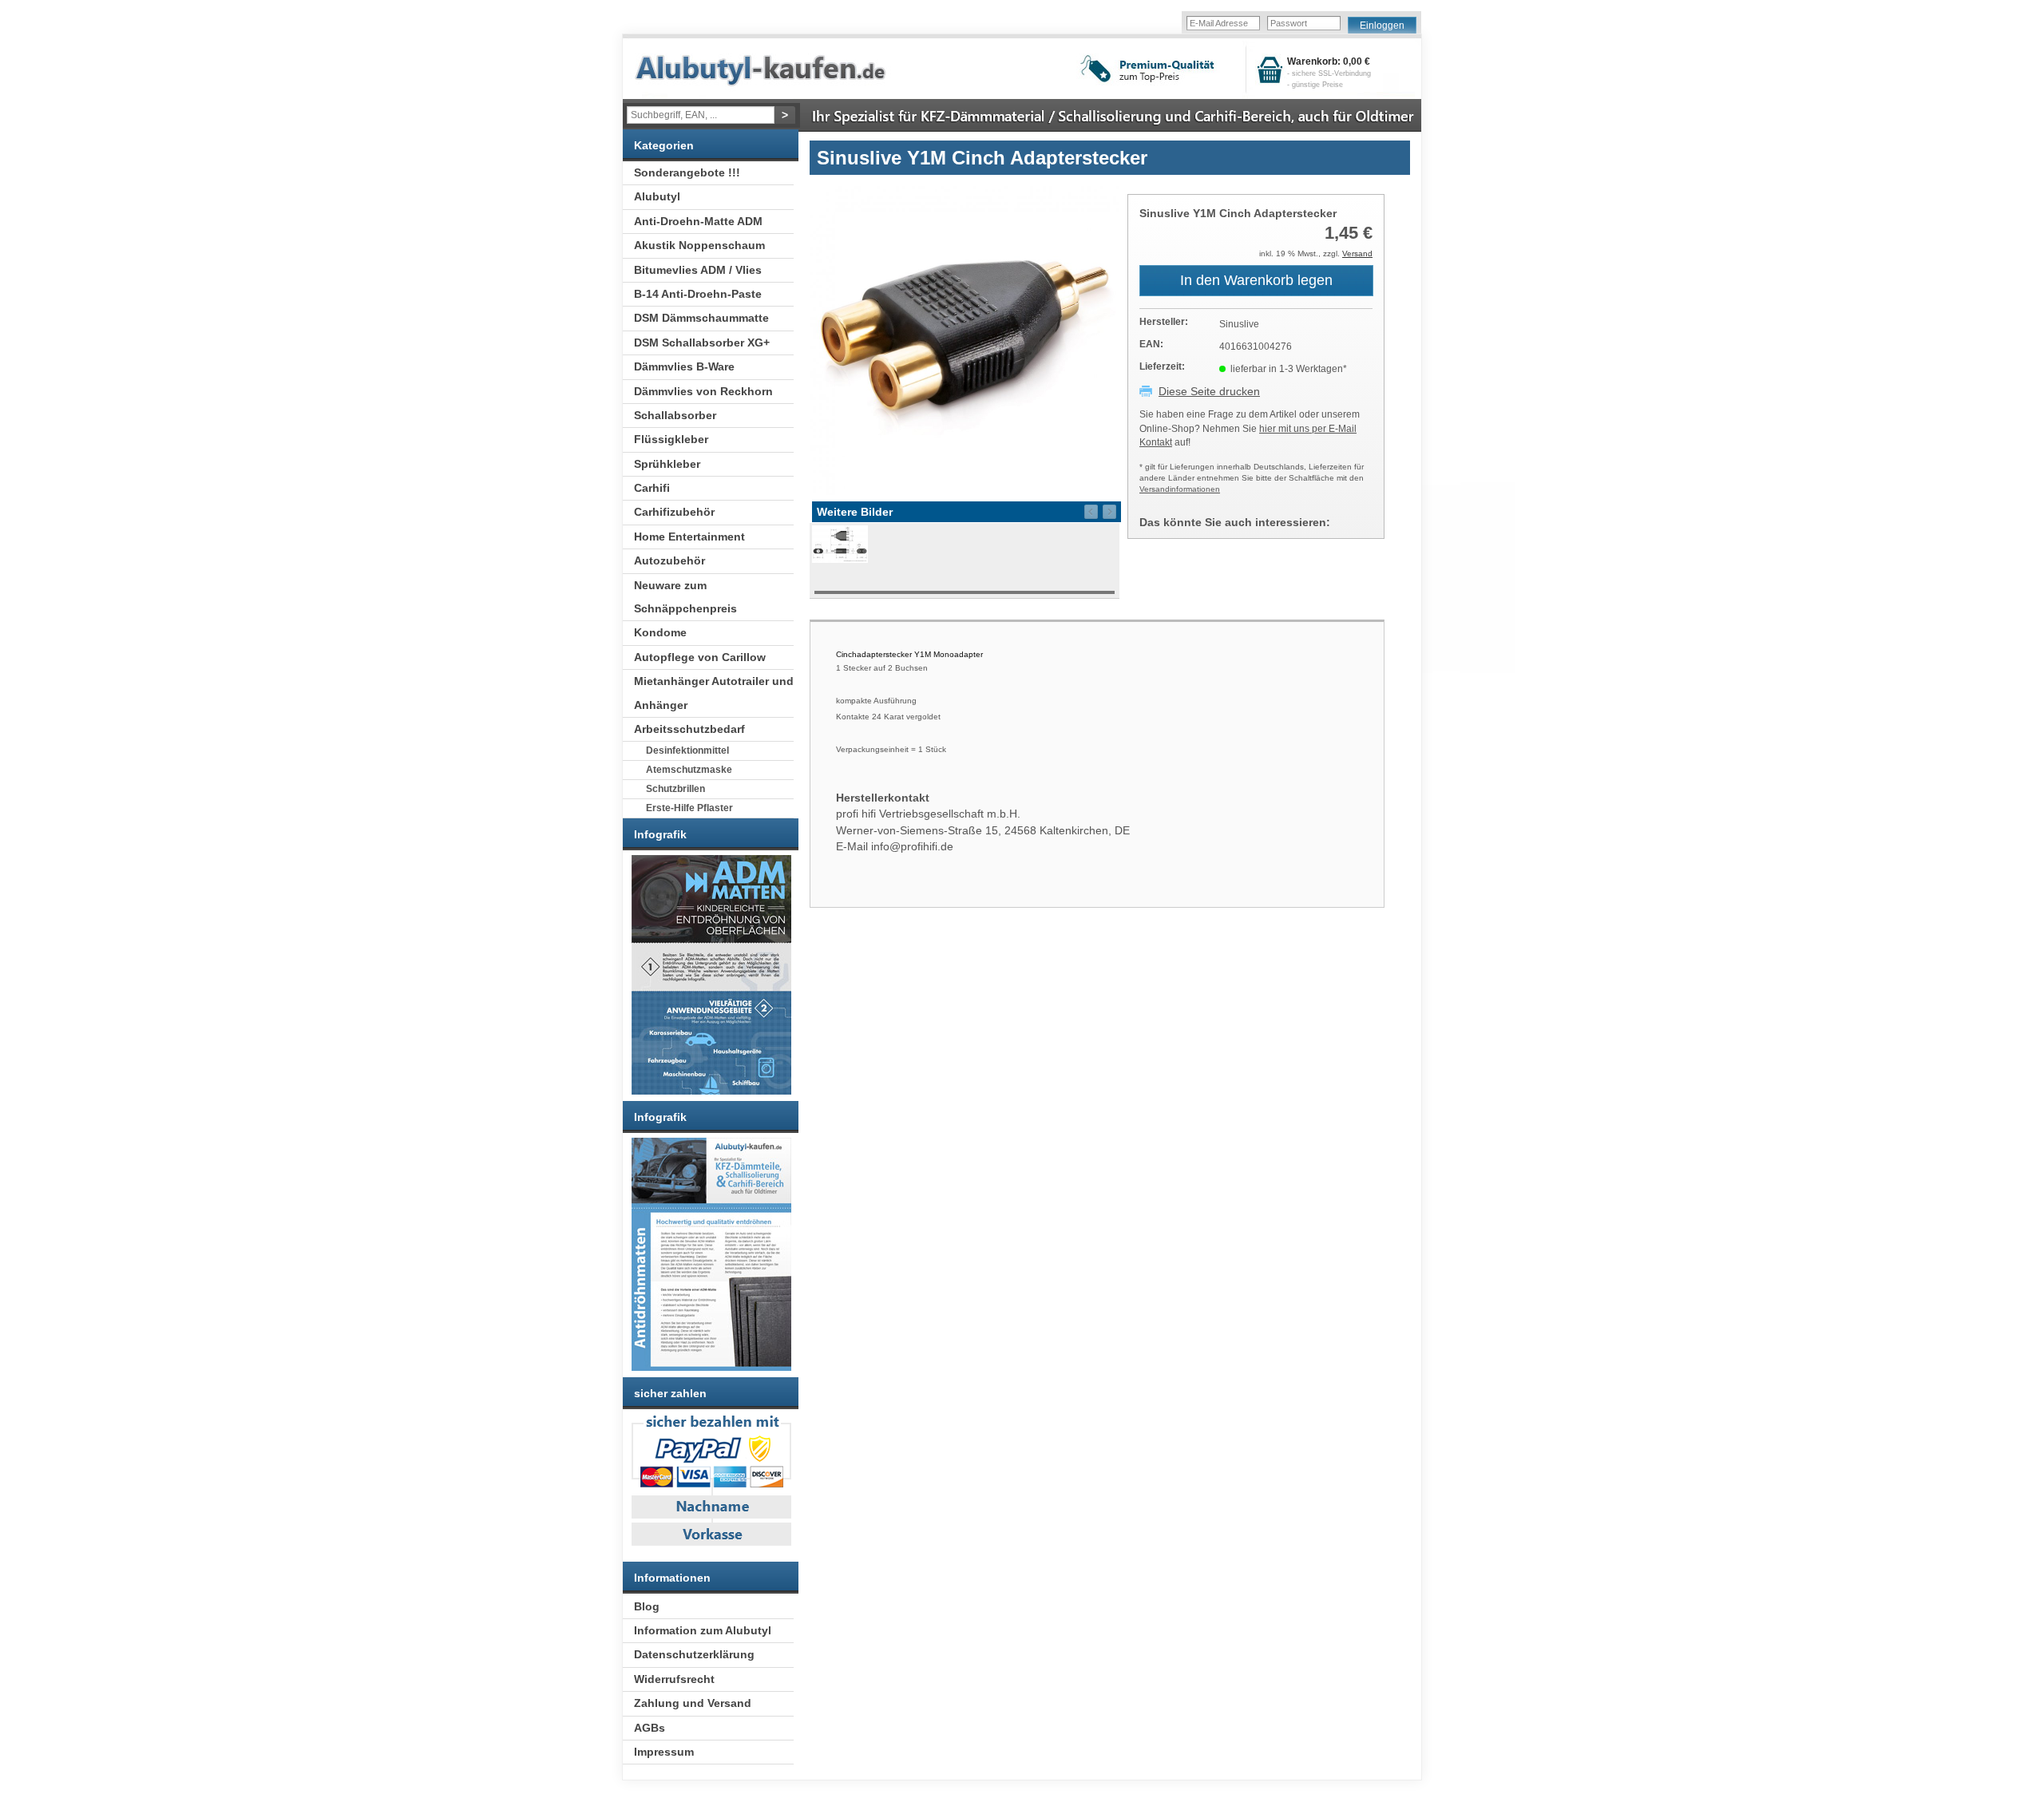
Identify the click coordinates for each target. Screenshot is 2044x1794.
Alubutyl (657, 196)
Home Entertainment (689, 537)
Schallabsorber (675, 415)
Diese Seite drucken (1209, 391)
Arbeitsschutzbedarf (689, 729)
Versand (1357, 253)
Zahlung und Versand (693, 1703)
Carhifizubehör (674, 512)
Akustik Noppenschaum (699, 245)
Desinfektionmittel (687, 750)
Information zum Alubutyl (703, 1630)
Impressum (664, 1752)
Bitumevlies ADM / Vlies (698, 270)
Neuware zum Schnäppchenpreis (685, 597)
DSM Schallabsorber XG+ (702, 343)
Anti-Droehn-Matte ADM (698, 221)
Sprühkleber (667, 464)
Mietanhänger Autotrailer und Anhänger (714, 693)
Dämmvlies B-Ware (684, 366)
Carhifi (652, 488)
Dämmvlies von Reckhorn (703, 391)
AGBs (650, 1728)
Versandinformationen (1180, 489)
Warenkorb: (1329, 73)
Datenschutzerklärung (694, 1654)
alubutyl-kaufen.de (773, 70)
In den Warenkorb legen (1256, 280)
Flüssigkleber (671, 439)
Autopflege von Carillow (700, 657)
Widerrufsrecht (674, 1679)
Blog (647, 1606)
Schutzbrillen (675, 789)
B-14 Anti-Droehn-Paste (698, 294)
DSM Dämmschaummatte (701, 318)
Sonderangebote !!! (687, 172)
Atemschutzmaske (689, 770)
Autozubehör (669, 560)
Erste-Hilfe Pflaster (689, 808)
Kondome (660, 632)
